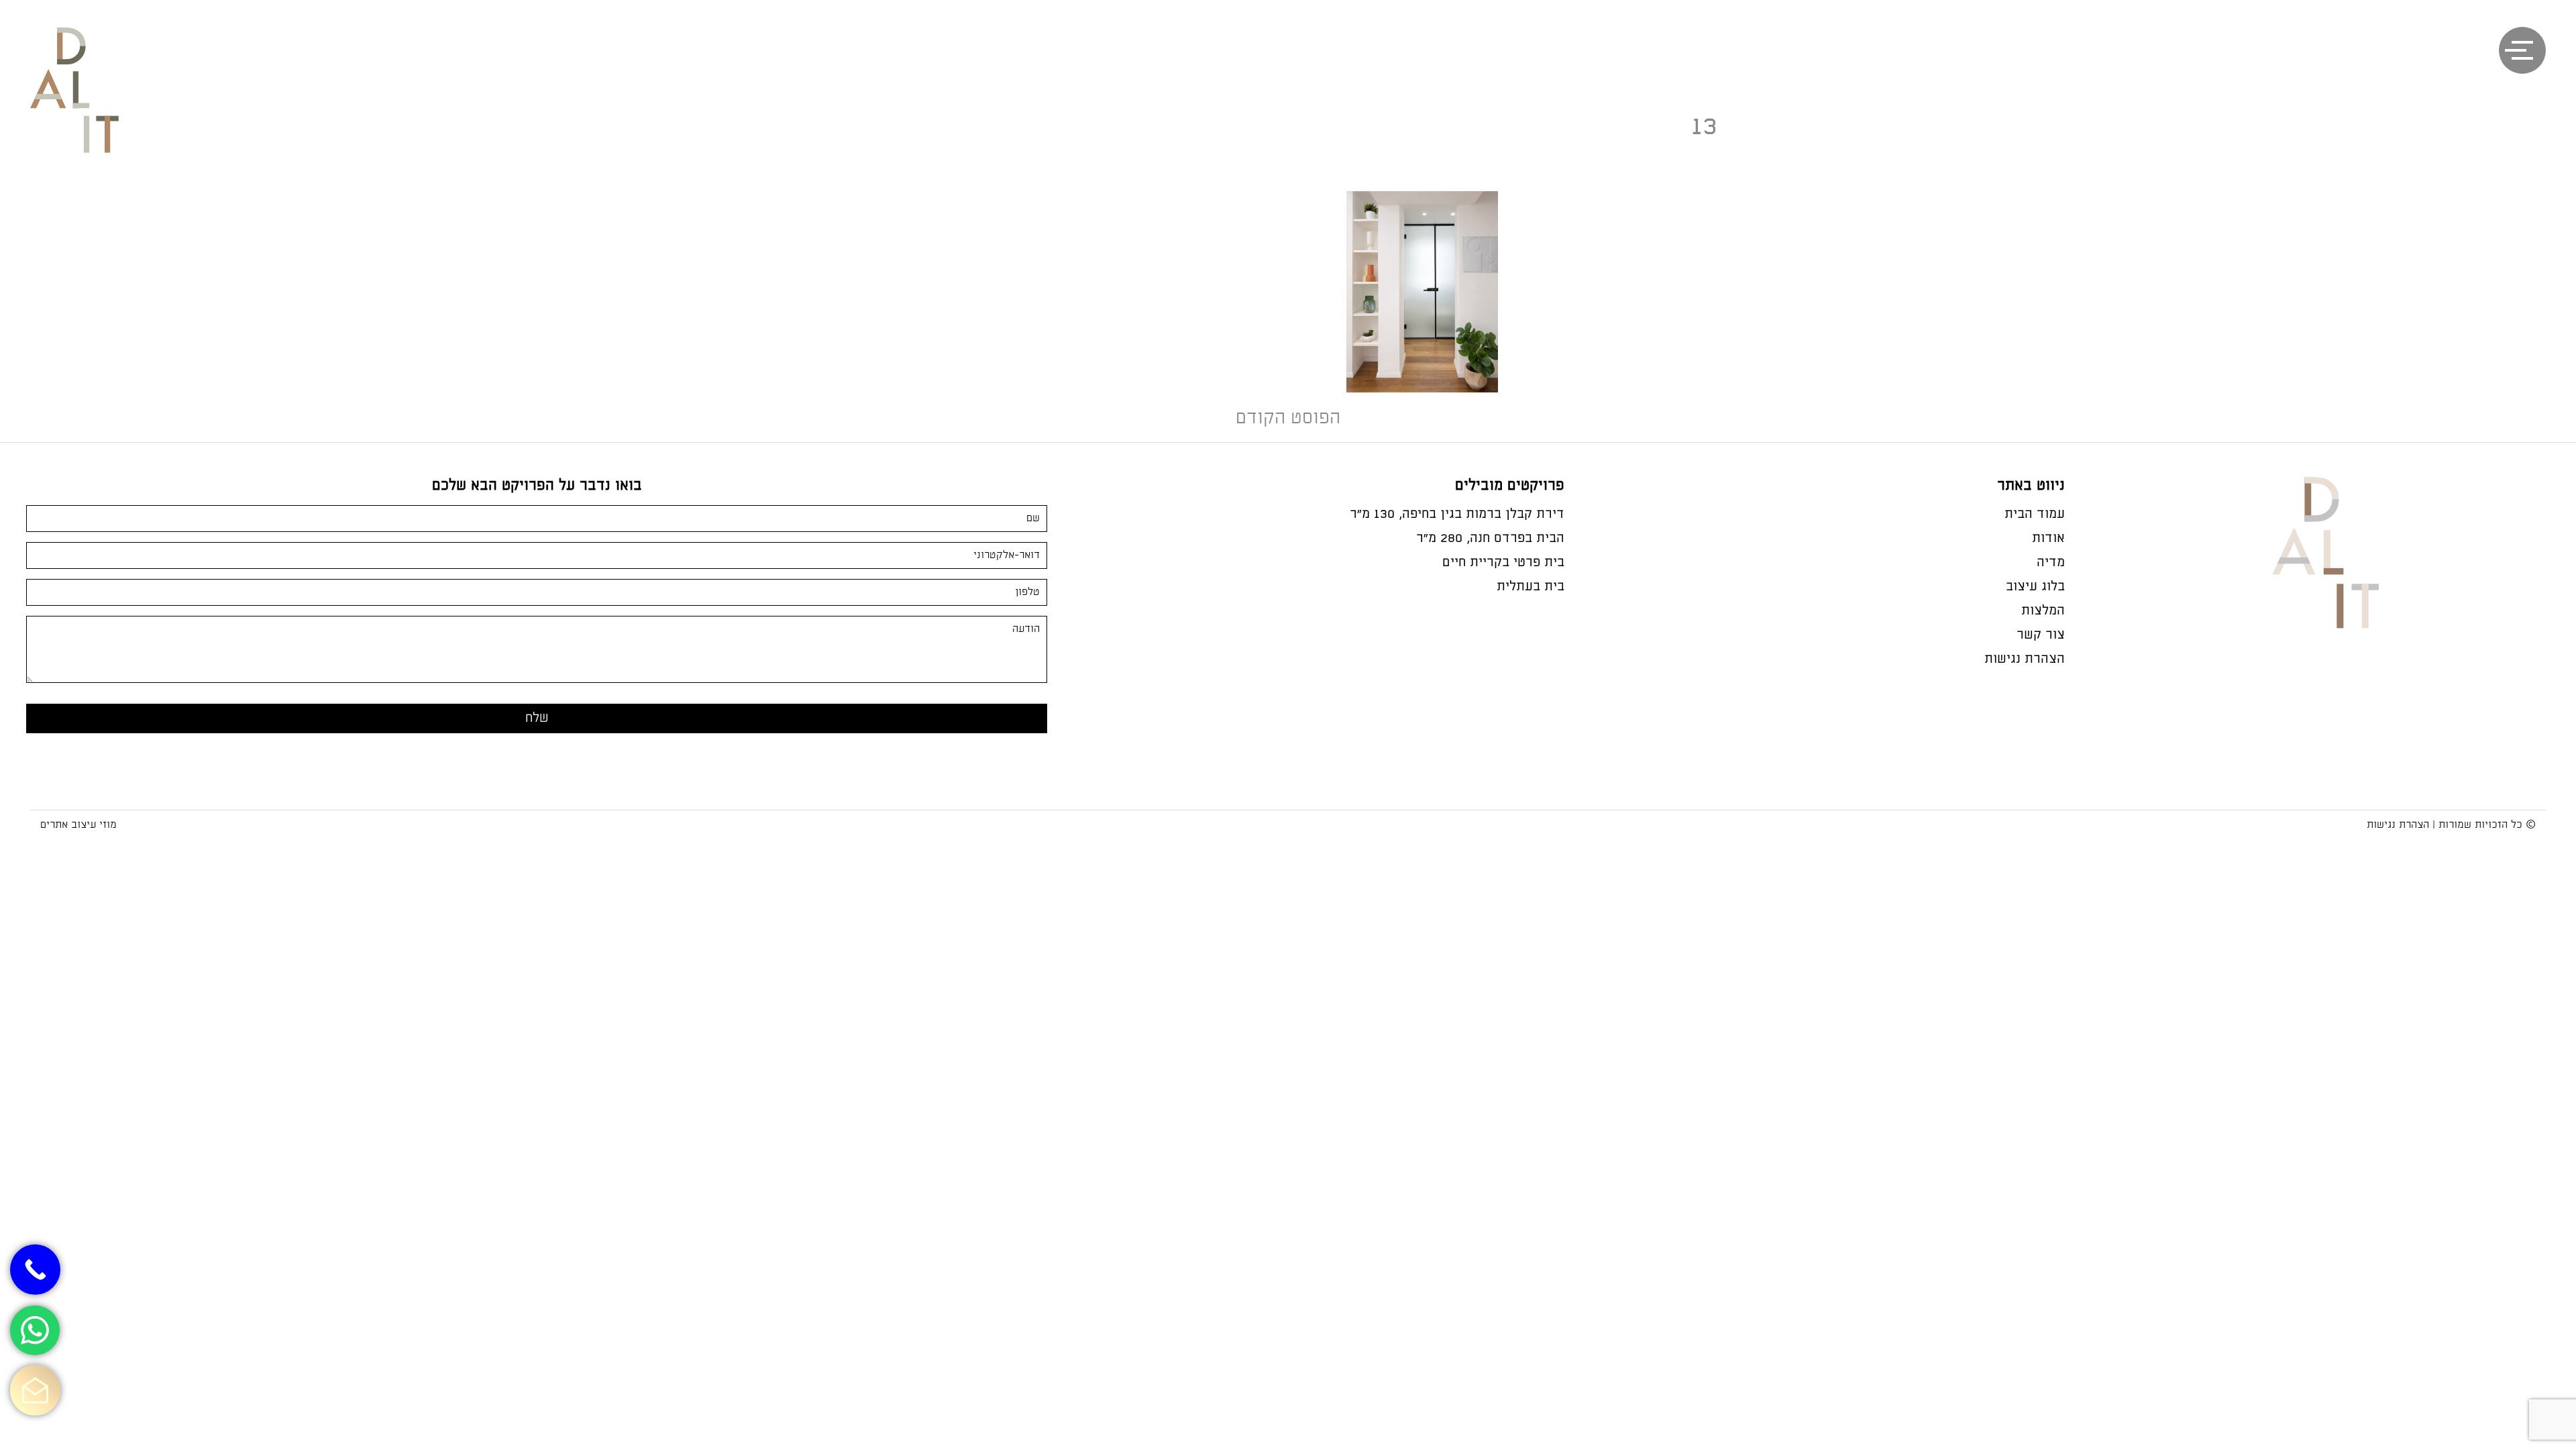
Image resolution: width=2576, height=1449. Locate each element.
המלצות (2043, 611)
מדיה (2051, 562)
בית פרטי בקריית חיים (1503, 562)
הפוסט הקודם (1288, 418)
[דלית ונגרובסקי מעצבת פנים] (89, 108)
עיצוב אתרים (68, 825)
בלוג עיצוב (2035, 587)
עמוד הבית (2035, 514)
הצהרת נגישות (2025, 659)
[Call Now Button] (35, 1270)
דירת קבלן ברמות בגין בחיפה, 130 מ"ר (1457, 514)
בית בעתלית (1531, 587)
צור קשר (2041, 635)
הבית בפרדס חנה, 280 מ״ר (1490, 538)
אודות (2048, 538)
